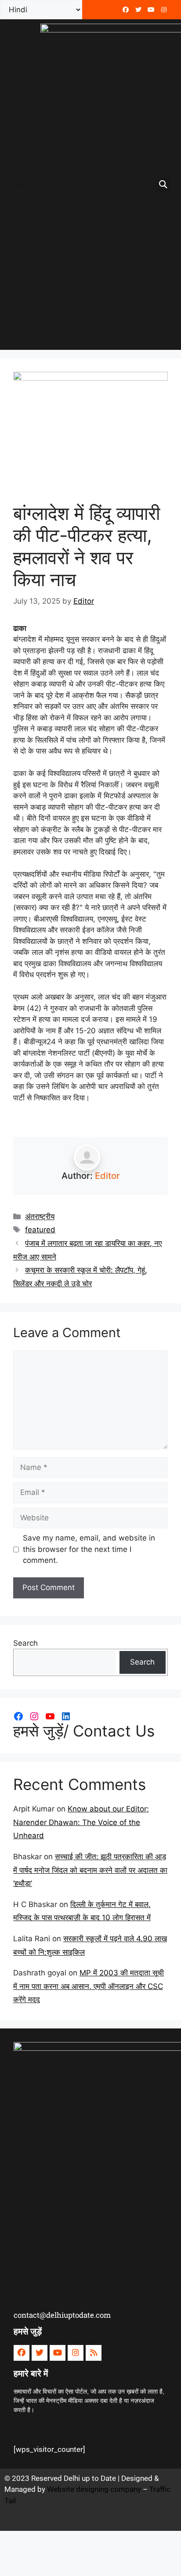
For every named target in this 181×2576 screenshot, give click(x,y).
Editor (107, 1176)
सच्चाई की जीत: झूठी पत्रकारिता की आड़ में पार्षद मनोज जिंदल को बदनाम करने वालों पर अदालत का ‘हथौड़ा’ (90, 1870)
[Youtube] (151, 10)
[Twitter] (138, 10)
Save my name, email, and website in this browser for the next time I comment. (89, 1549)
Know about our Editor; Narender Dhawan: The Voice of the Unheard (81, 1822)
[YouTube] (50, 1716)
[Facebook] (126, 10)
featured (40, 1230)
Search (25, 1643)
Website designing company (94, 2489)
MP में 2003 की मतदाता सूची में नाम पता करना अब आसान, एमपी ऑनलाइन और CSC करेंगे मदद (89, 1986)
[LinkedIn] (66, 1716)
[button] (18, 185)
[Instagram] (34, 1716)
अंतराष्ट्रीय (40, 1217)
